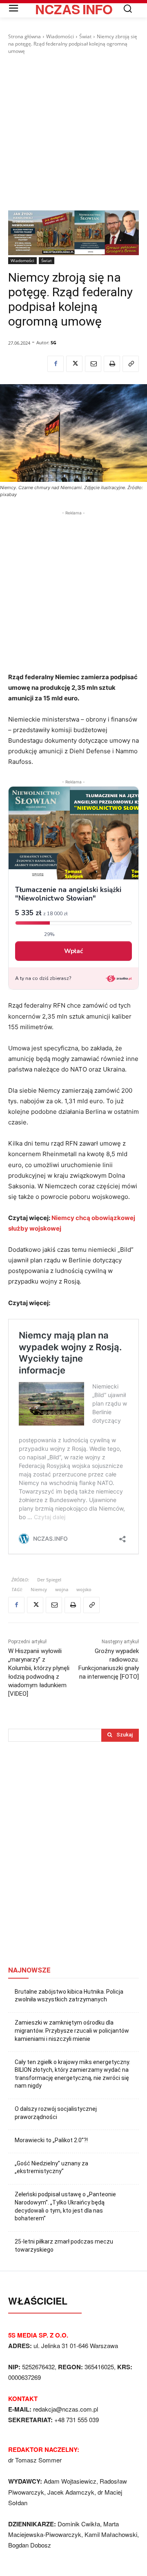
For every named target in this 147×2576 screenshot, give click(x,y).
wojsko (84, 1589)
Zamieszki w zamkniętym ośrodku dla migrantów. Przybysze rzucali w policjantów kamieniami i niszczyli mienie (72, 2030)
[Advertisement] (73, 133)
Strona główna (24, 36)
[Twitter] (74, 364)
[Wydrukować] (112, 364)
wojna (62, 1589)
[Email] (93, 364)
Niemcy (39, 1589)
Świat (85, 36)
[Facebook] (56, 364)
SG (53, 342)
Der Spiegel (49, 1580)
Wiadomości (60, 36)
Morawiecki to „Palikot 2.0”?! (51, 2140)
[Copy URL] (131, 364)
